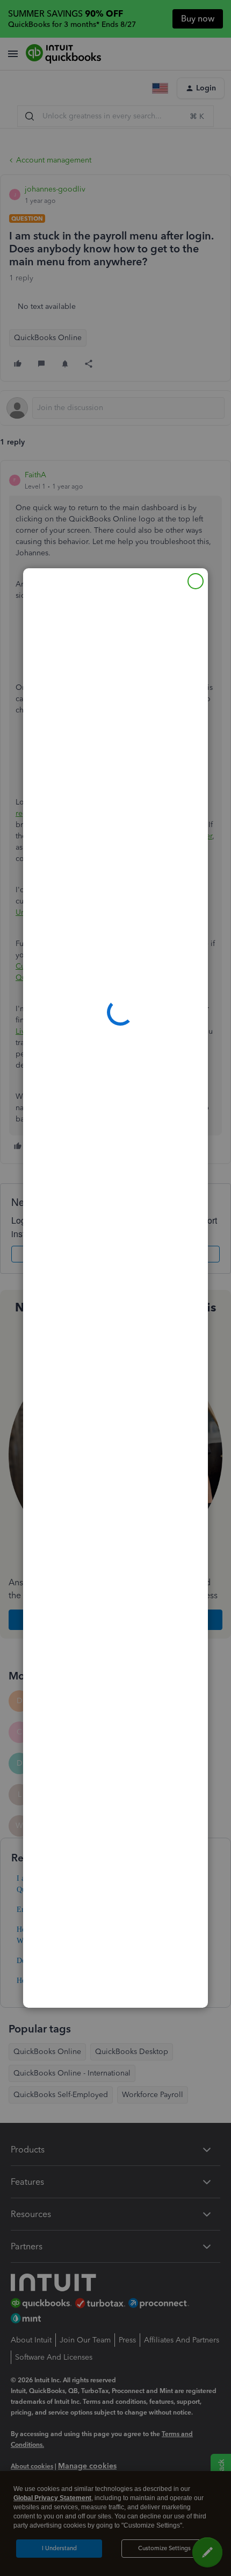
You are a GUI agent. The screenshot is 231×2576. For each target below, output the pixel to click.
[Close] (196, 581)
